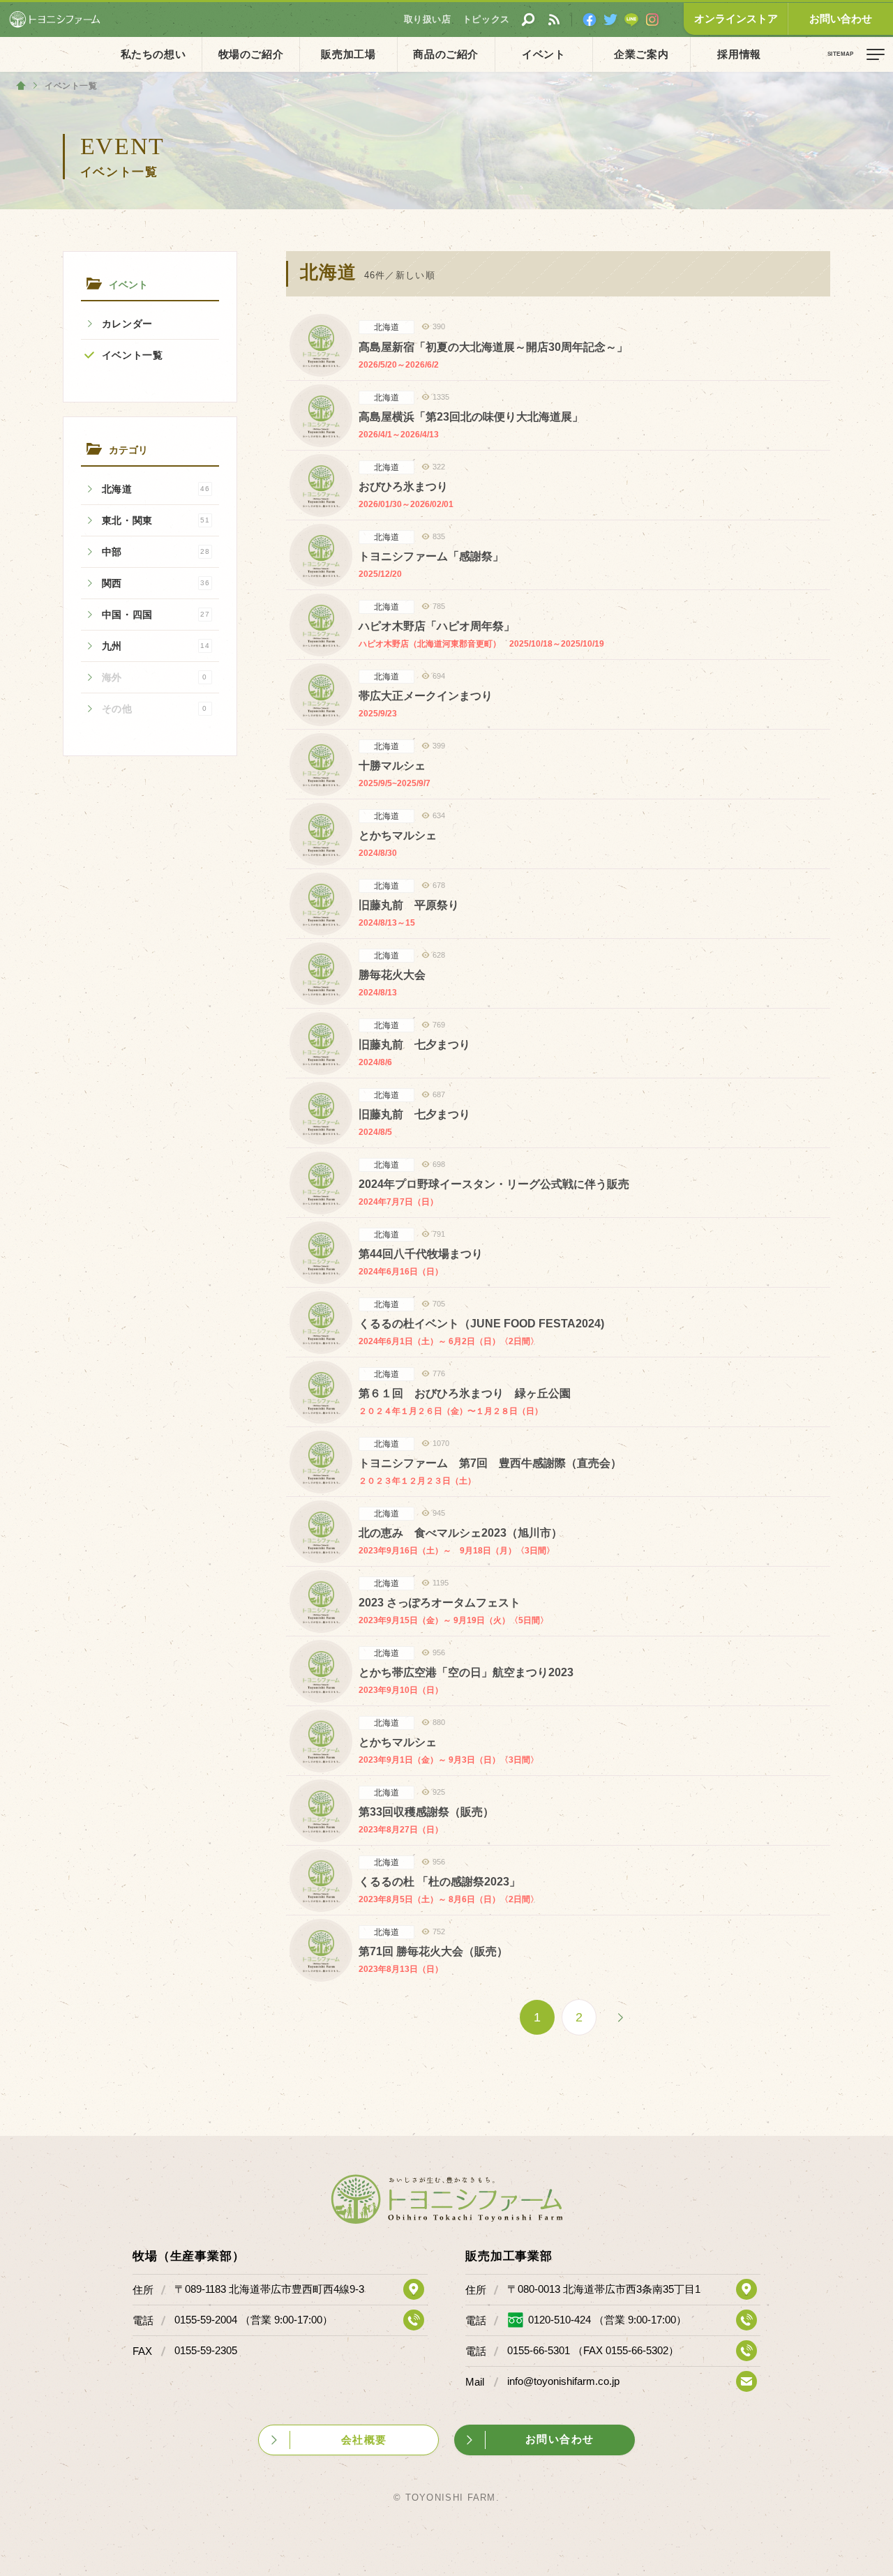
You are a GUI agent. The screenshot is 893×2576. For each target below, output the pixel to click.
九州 (156, 646)
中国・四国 (156, 615)
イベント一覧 (133, 355)
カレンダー (128, 324)
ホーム (21, 86)
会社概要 (364, 2440)
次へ (621, 2017)
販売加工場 (348, 54)
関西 (156, 583)
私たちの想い (153, 54)
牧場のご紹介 (251, 54)
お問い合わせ (841, 18)
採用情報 (739, 54)
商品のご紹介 (446, 54)
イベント (543, 54)
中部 (156, 552)
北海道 (156, 489)
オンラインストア (736, 18)
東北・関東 (156, 520)
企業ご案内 (641, 54)
